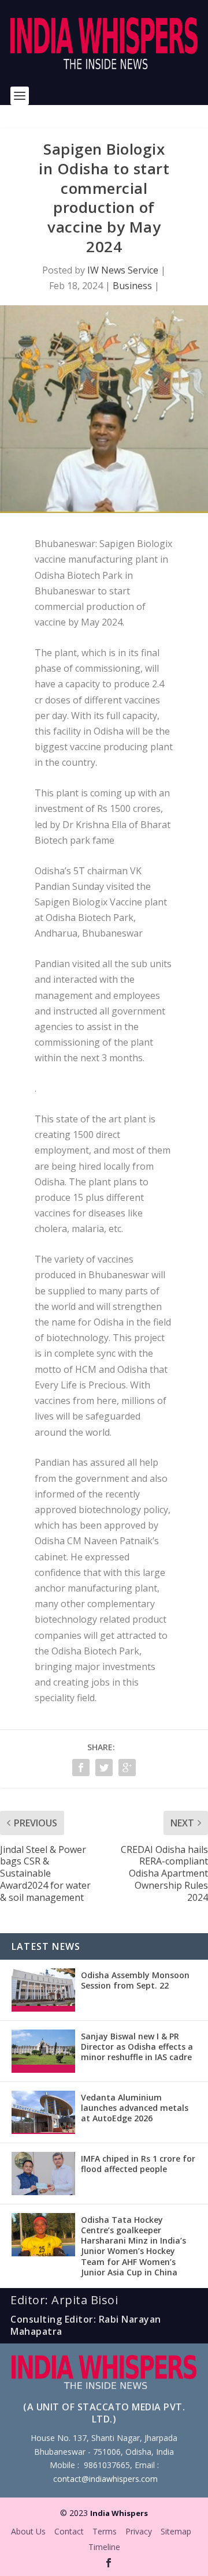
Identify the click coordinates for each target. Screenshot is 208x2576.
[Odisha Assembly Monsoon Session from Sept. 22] (43, 1990)
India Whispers (119, 2513)
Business (132, 286)
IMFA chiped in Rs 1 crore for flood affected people (138, 2164)
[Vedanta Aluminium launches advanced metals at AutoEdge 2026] (43, 2112)
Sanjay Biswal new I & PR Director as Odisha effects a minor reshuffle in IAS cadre (137, 2047)
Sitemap (176, 2531)
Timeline (104, 2547)
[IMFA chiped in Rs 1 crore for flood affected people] (43, 2173)
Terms (105, 2531)
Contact (69, 2531)
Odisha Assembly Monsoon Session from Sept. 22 (135, 1980)
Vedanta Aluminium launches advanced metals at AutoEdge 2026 (135, 2108)
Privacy (139, 2531)
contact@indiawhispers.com (105, 2479)
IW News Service (123, 270)
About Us (28, 2531)
